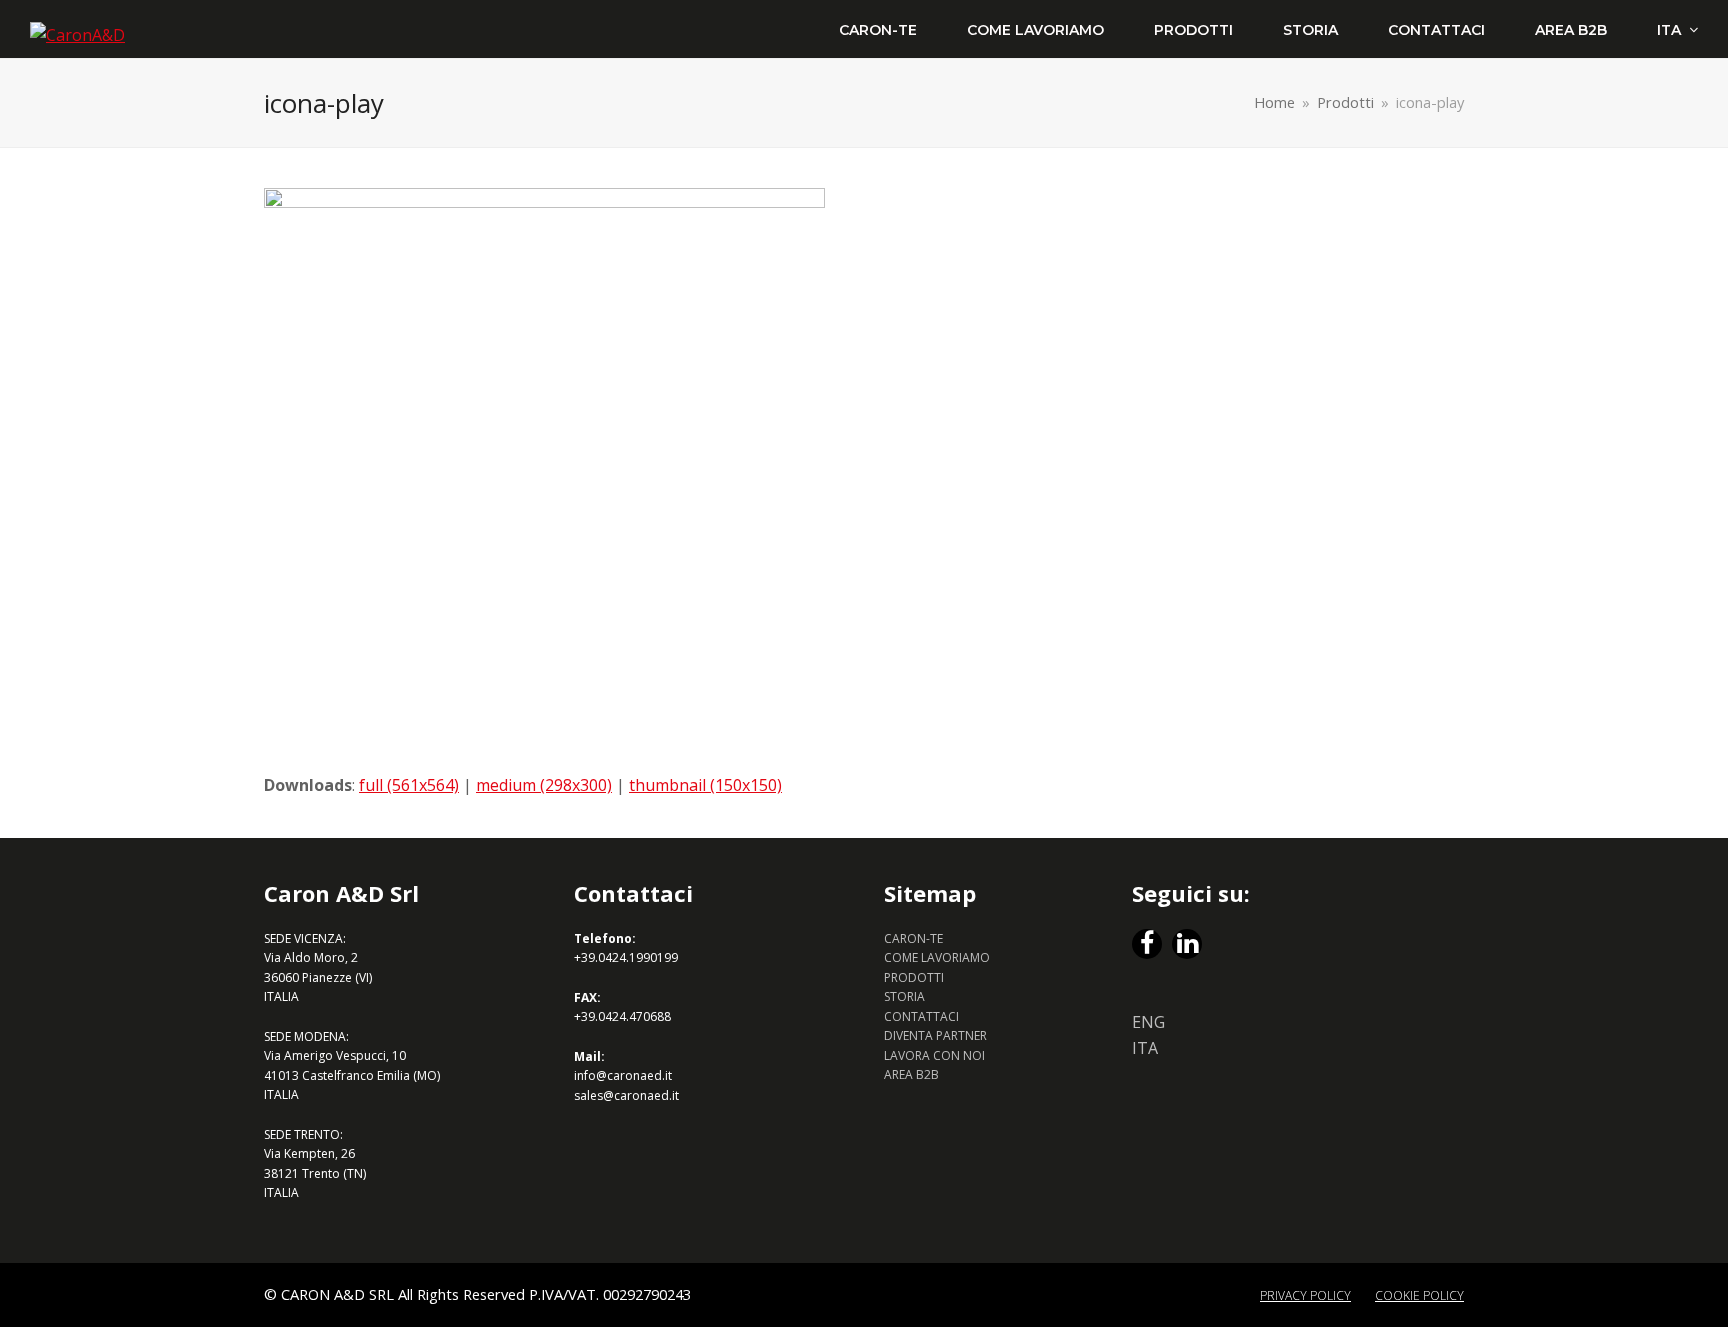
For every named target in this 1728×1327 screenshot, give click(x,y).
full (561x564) (409, 785)
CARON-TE (913, 938)
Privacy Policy (1305, 1295)
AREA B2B (911, 1074)
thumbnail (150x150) (705, 785)
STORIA (904, 996)
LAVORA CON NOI (934, 1055)
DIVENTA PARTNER (935, 1035)
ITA (1145, 1048)
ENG (1148, 1022)
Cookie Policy (1419, 1295)
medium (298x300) (544, 785)
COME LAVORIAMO (937, 957)
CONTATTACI (921, 1016)
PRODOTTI (914, 977)
